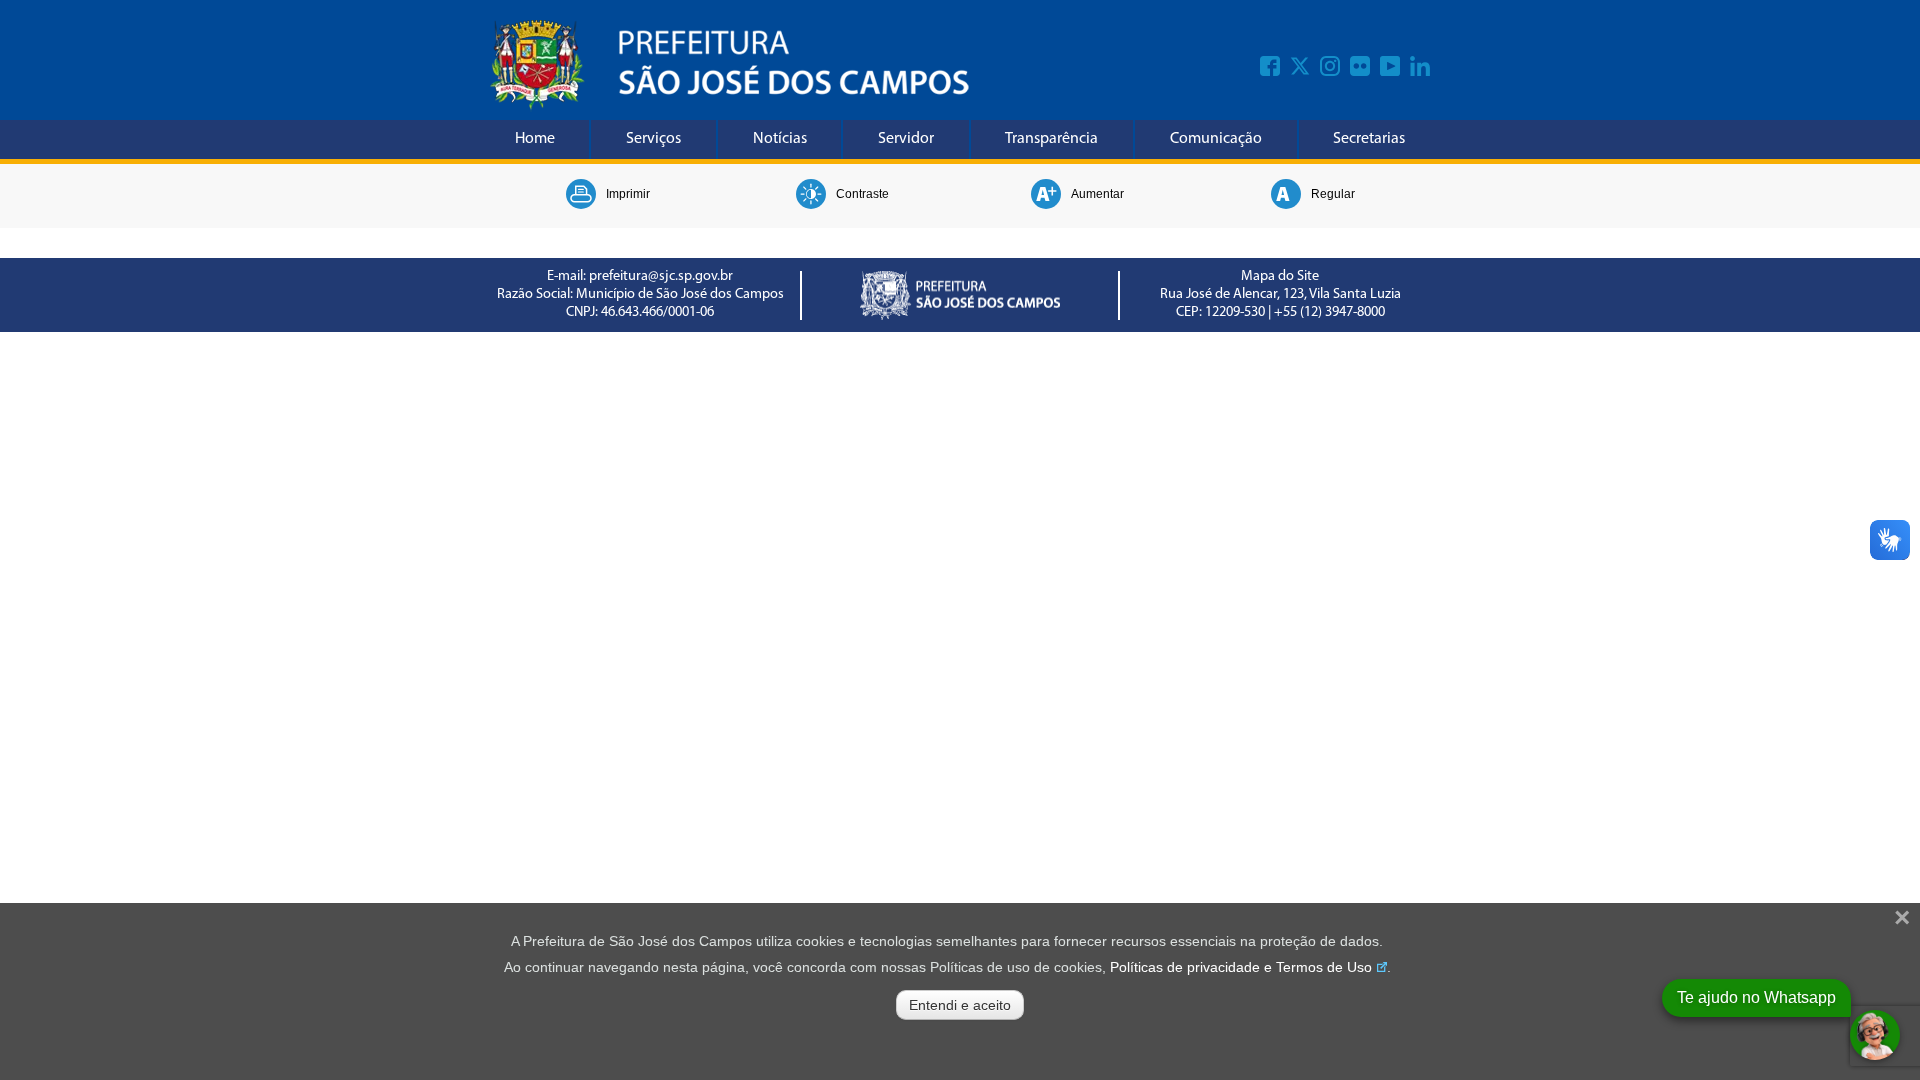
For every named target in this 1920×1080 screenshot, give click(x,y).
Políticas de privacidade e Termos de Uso (1241, 967)
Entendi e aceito (960, 1005)
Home (535, 139)
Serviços (653, 139)
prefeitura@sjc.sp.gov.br (661, 276)
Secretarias (1369, 139)
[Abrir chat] (1875, 1035)
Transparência (1051, 139)
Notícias (780, 139)
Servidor (906, 139)
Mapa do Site (1280, 276)
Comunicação (1216, 139)
